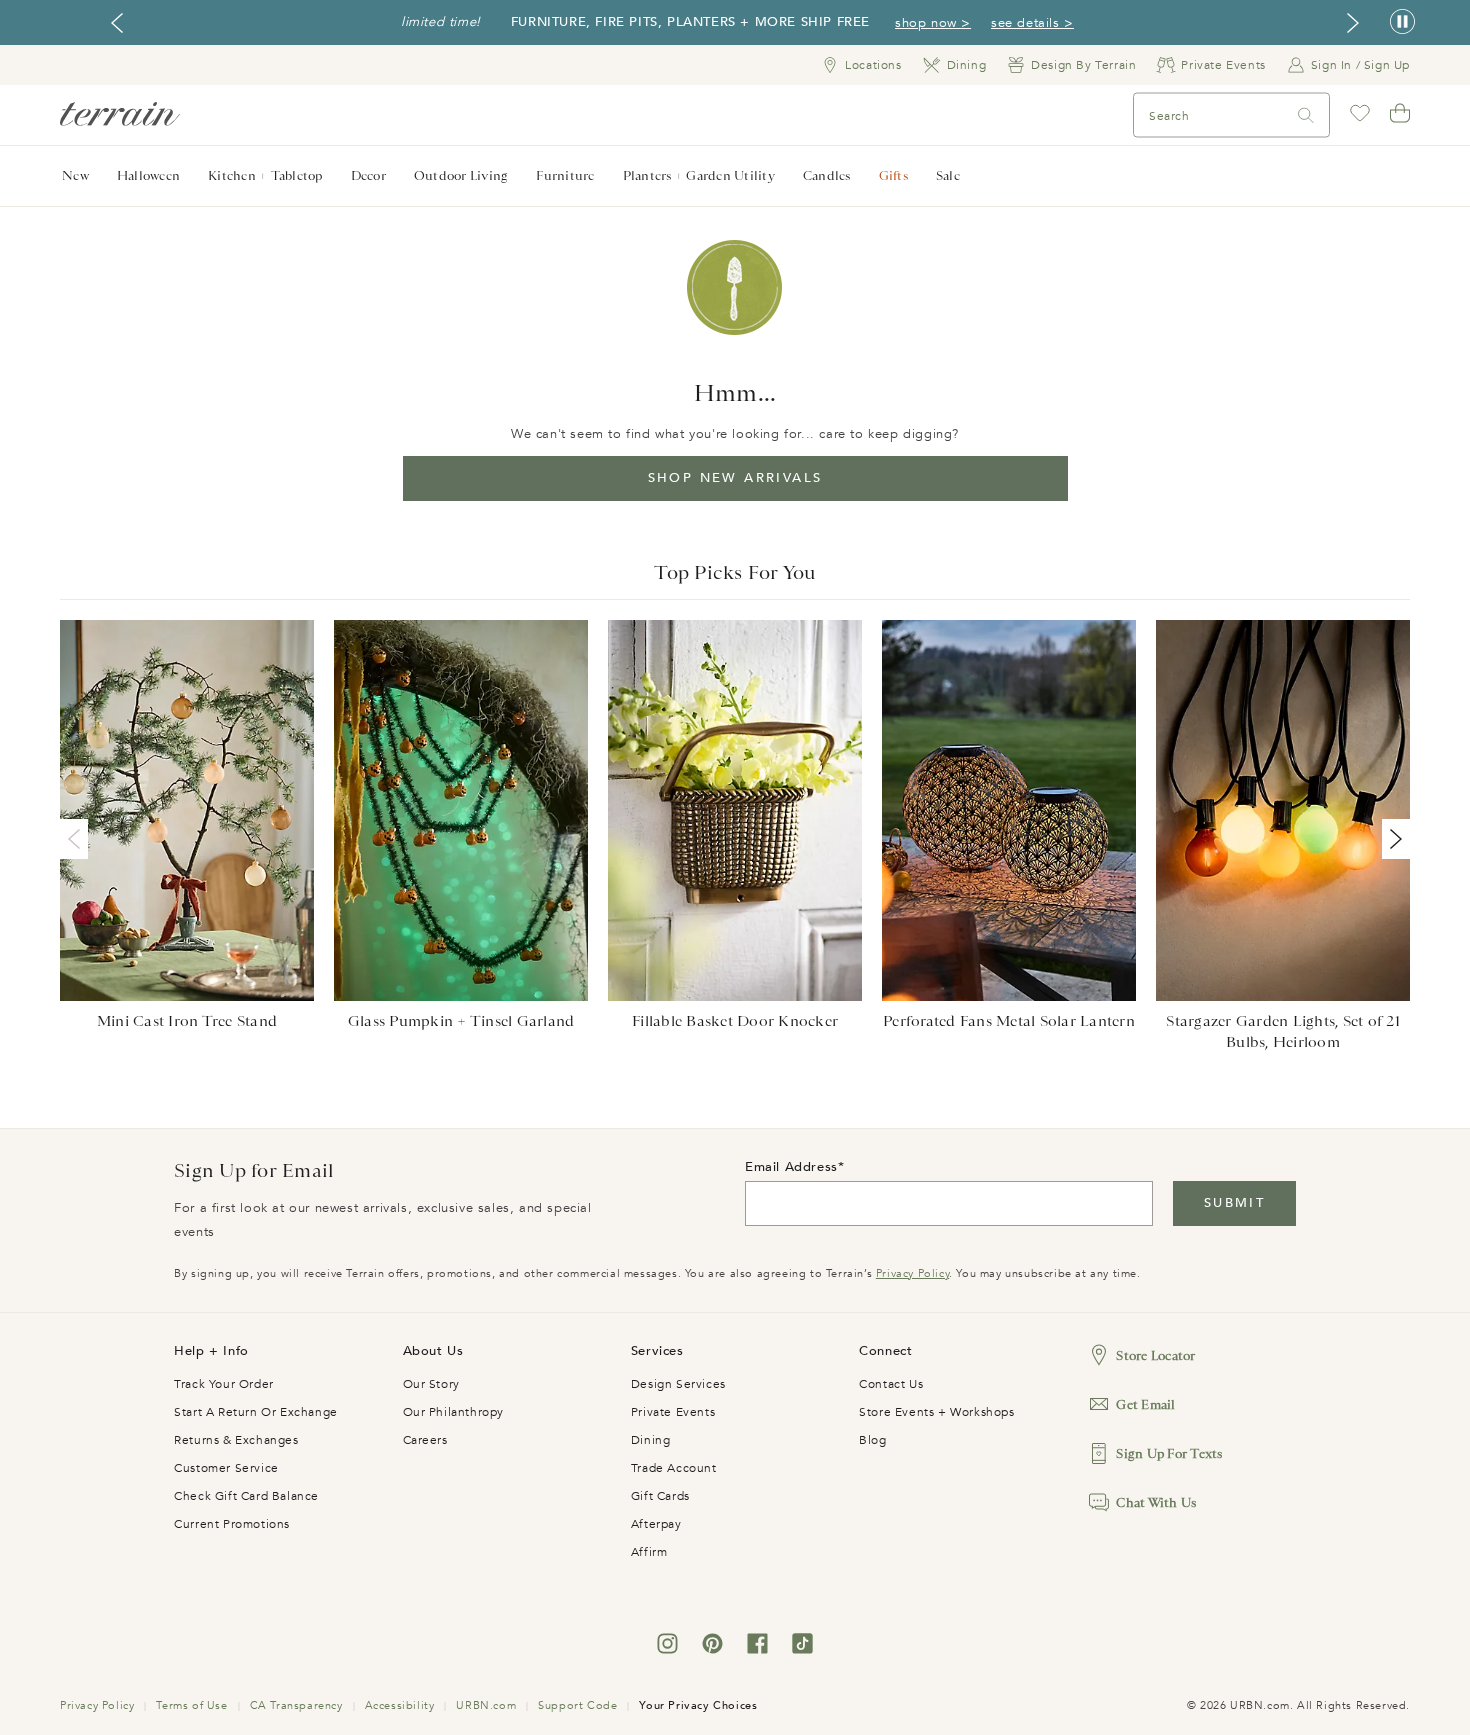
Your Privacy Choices (698, 1705)
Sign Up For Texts (1169, 1453)
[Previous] (78, 839)
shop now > (933, 23)
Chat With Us (1156, 1502)
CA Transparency (296, 1705)
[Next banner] (1353, 23)
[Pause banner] (1402, 22)
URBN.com (486, 1705)
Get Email (1145, 1404)
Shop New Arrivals (735, 478)
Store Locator (1155, 1355)
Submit (1234, 1203)
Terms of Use (191, 1705)
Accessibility (400, 1705)
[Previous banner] (117, 23)
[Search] (1306, 115)
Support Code (577, 1705)
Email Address (791, 1167)
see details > (1032, 23)
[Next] (1392, 839)
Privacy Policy (912, 1273)
